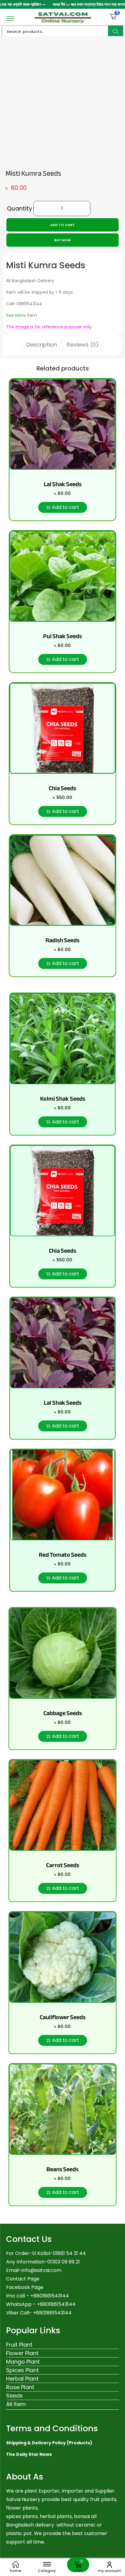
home (16, 2571)
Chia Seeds (62, 788)
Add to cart (62, 225)
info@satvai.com (41, 2270)
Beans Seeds (62, 2169)
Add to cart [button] (66, 507)
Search (116, 32)
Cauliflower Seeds (63, 2017)
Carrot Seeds (63, 1865)
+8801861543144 (56, 2304)
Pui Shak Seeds (62, 636)
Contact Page (23, 2279)
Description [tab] (42, 345)
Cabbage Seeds (63, 1713)
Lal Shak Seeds (63, 484)
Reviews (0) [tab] (83, 345)
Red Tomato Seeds (63, 1555)
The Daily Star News (29, 2454)
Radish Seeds (62, 940)
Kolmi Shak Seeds (63, 1099)
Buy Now (62, 240)
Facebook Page (25, 2287)
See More (16, 315)
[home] (16, 2564)
